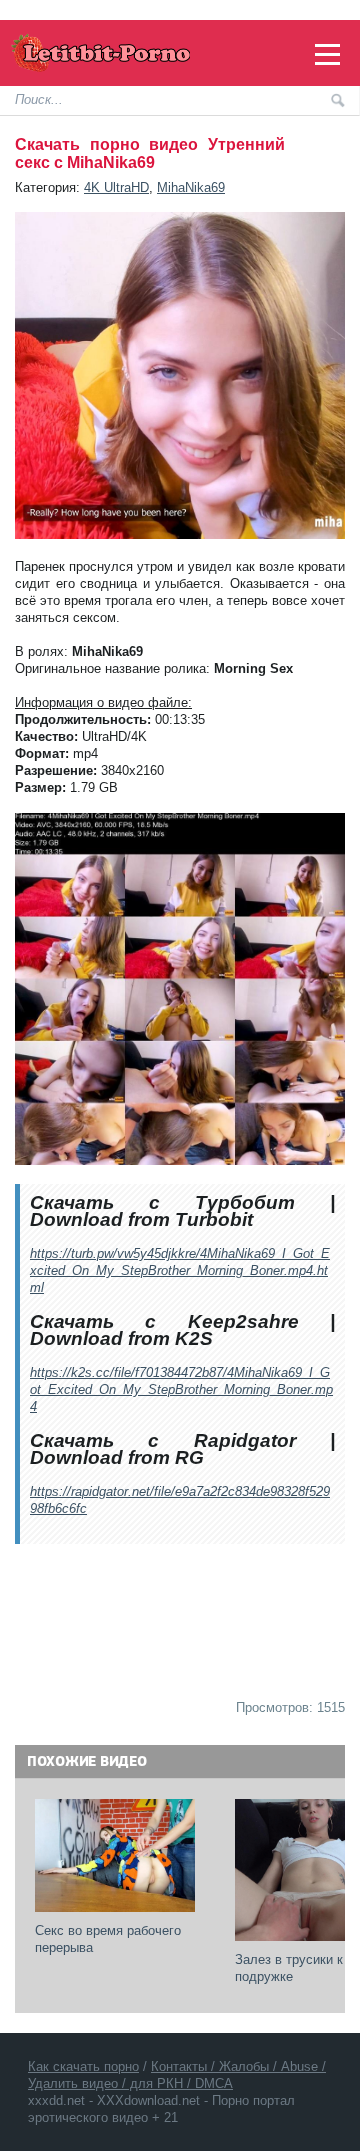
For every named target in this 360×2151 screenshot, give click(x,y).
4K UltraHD (116, 187)
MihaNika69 (191, 187)
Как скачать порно (83, 2066)
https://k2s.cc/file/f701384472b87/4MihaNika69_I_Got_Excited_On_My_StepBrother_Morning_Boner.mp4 (181, 1389)
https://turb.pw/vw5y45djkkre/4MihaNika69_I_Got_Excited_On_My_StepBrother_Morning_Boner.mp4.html (180, 1270)
